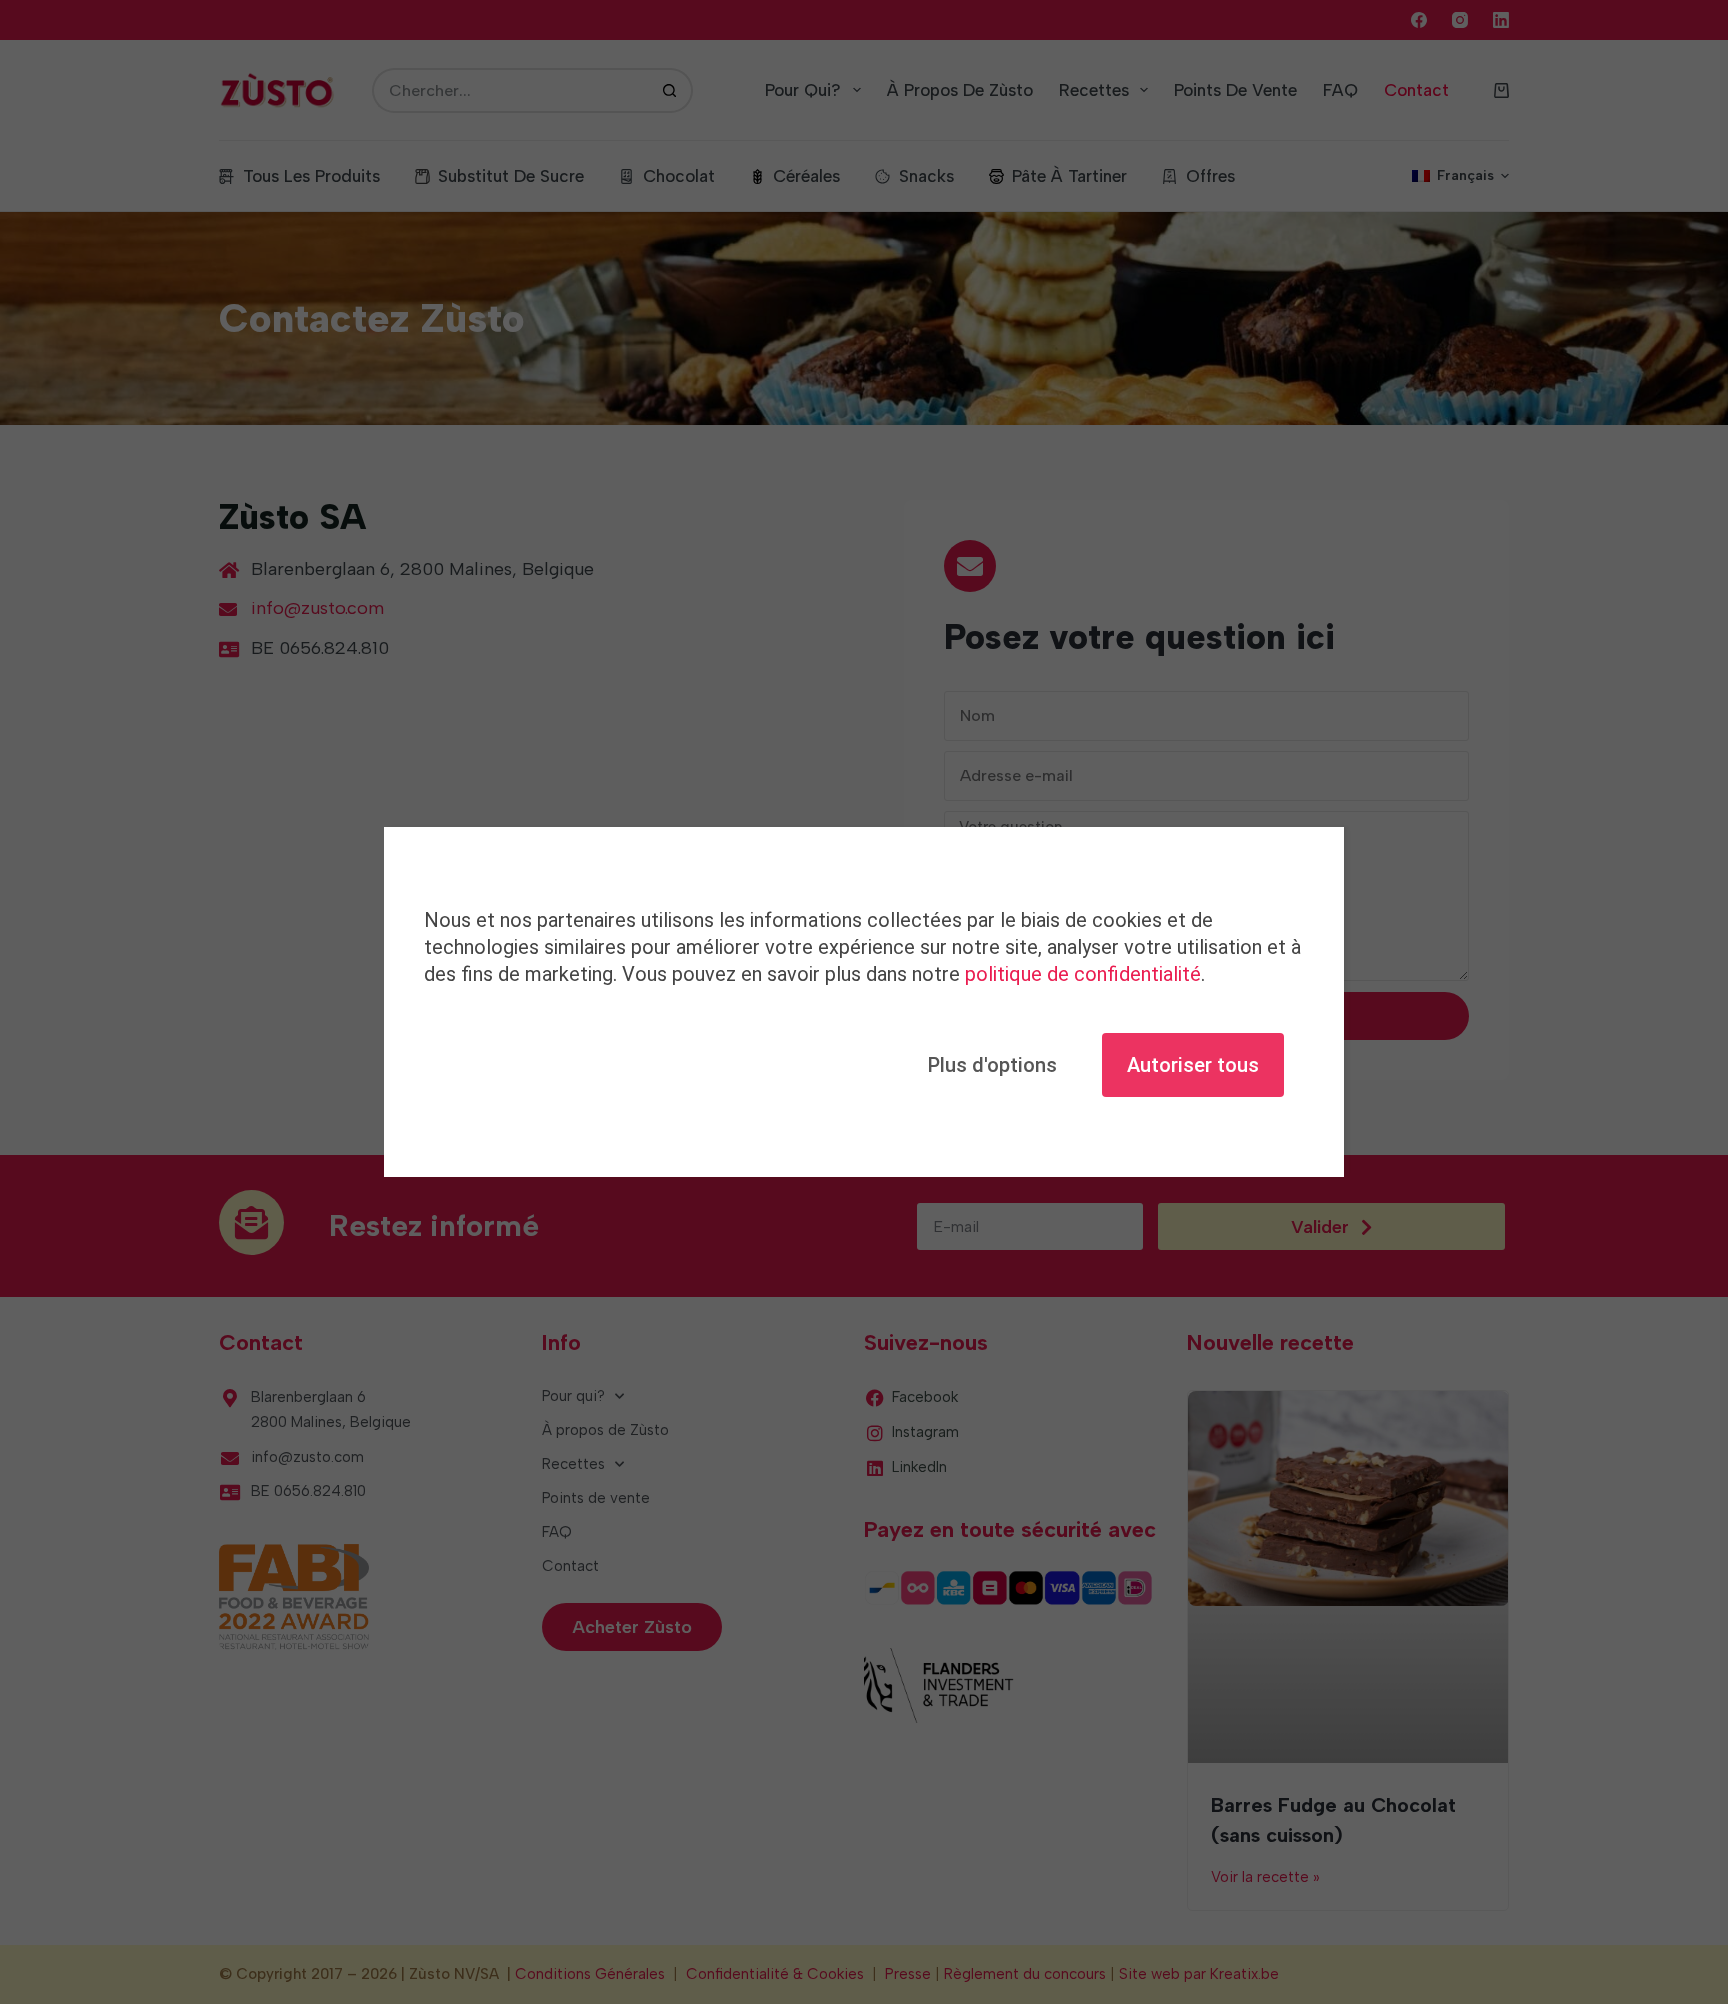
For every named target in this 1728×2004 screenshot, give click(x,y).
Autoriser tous (1193, 1065)
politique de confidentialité (1083, 974)
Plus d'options (992, 1065)
